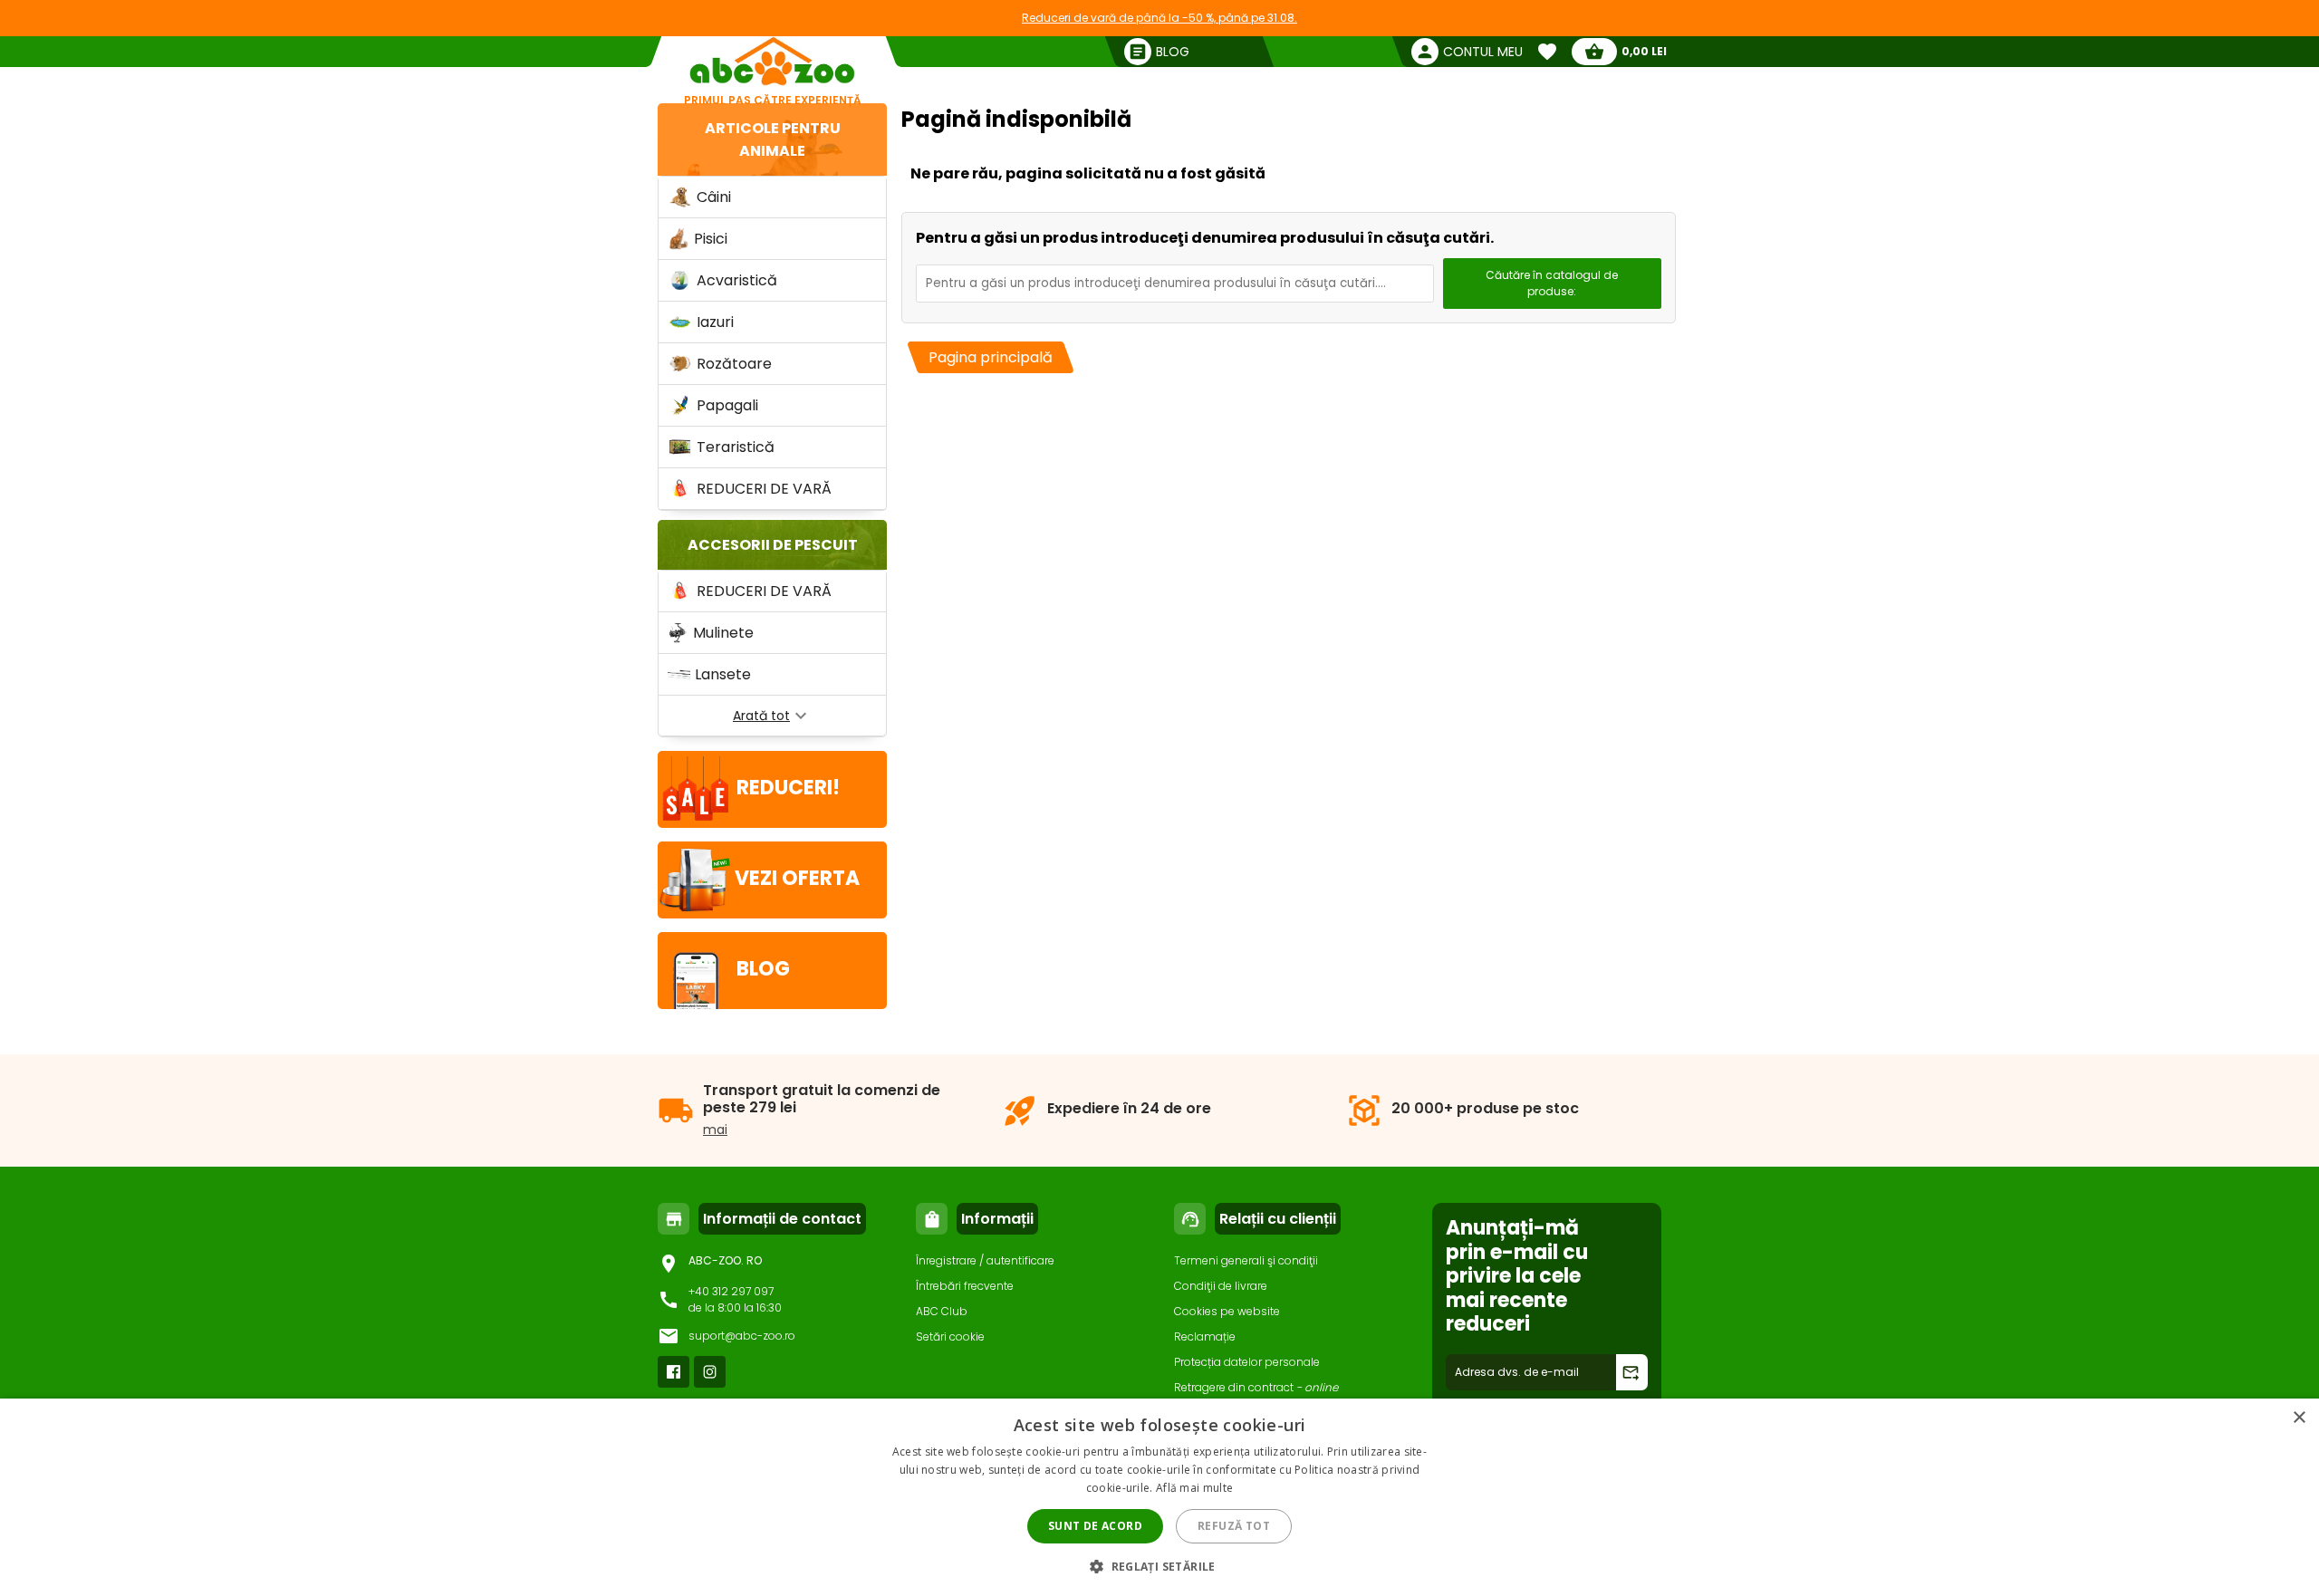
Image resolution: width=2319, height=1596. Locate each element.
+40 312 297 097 (731, 1291)
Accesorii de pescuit (773, 545)
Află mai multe (1194, 1488)
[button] (1159, 1566)
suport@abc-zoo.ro (742, 1336)
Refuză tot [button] (1234, 1526)
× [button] (2299, 1418)
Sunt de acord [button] (1095, 1526)
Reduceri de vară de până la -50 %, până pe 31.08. (1159, 18)
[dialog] (1159, 1497)
